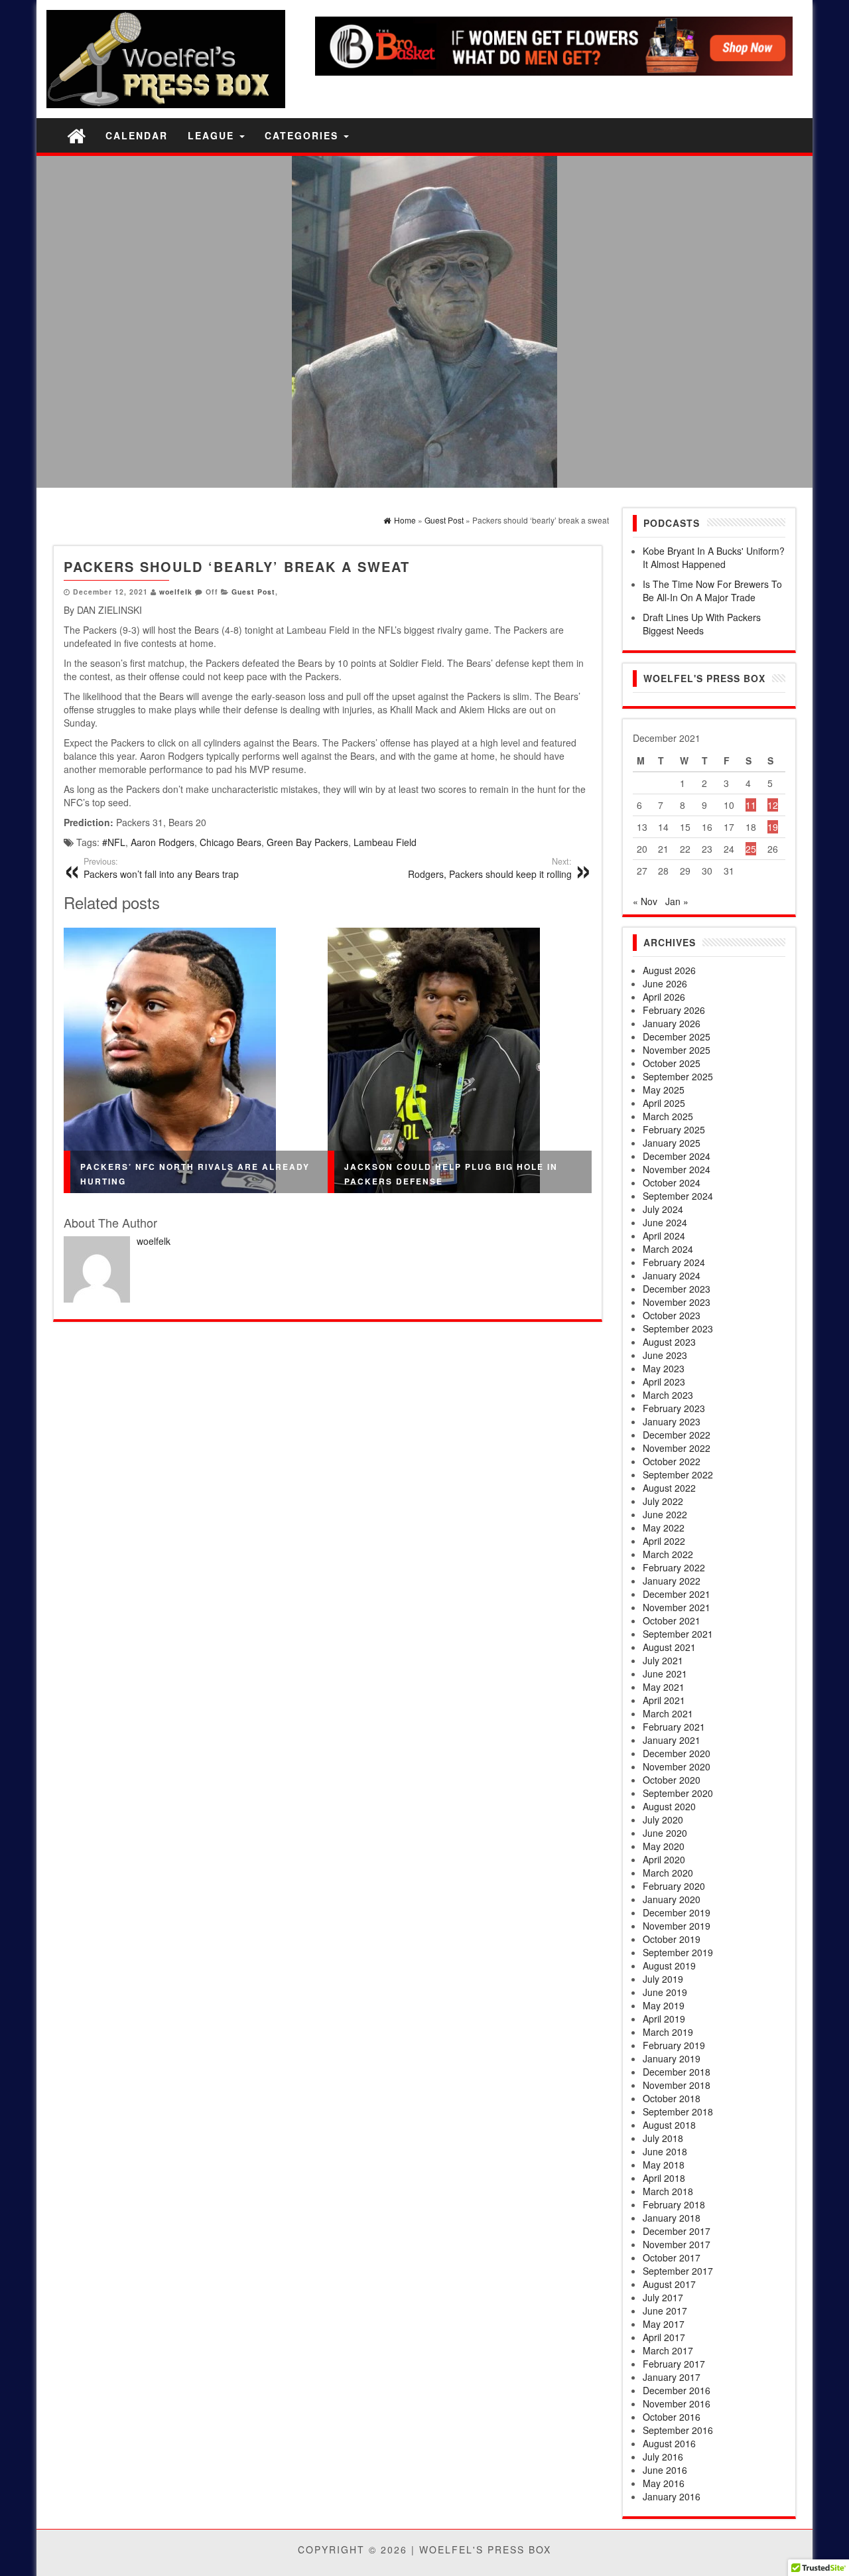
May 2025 (664, 1090)
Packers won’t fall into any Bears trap (161, 868)
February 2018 (674, 2204)
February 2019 (674, 2045)
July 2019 (663, 1979)
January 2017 (672, 2377)
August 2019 (669, 1966)
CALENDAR (137, 135)
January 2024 (672, 1275)
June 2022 (665, 1514)
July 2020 (663, 1820)
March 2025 (668, 1116)
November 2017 (677, 2244)
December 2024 (677, 1156)
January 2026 (672, 1023)
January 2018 (672, 2218)
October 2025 (672, 1063)
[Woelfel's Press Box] (76, 135)
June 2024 (665, 1222)
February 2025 (674, 1129)
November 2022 (677, 1448)
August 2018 (669, 2125)
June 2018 (665, 2151)
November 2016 (677, 2403)
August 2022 (669, 1488)
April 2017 (664, 2337)
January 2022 (672, 1581)
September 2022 (678, 1474)
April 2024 (664, 1236)
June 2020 (665, 1833)
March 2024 (668, 1249)
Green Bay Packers (307, 842)
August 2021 (669, 1647)
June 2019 (665, 1992)
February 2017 (674, 2364)
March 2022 (668, 1554)
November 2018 (677, 2085)
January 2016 (672, 2496)
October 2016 (672, 2417)
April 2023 (664, 1382)
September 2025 (678, 1076)
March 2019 (668, 2032)
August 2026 (669, 970)
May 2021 (664, 1687)
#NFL (114, 842)
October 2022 (672, 1461)
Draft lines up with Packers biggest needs (702, 624)
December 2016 (677, 2390)
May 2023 (664, 1368)
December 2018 (677, 2072)
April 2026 (664, 997)
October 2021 (672, 1620)
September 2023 (678, 1328)
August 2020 (669, 1806)
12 (773, 805)
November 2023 (677, 1302)
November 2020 (677, 1766)
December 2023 (677, 1289)
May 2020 (664, 1846)
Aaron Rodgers (163, 842)
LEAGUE (213, 135)
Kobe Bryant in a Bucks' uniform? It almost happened (714, 557)
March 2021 (668, 1713)
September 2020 (678, 1793)
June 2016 (665, 2470)
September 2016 (678, 2430)
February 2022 (674, 1567)
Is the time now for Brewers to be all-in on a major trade (712, 591)
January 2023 (672, 1421)
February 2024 (674, 1262)
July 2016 (663, 2457)
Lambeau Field (385, 842)
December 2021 (677, 1594)
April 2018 (664, 2178)
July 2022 (663, 1501)
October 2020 (672, 1780)
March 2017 (668, 2350)
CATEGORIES (303, 135)
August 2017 (669, 2284)
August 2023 (669, 1342)
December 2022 (677, 1435)
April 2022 (664, 1541)
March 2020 (668, 1873)
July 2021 (663, 1660)
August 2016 (669, 2443)
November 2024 (677, 1169)
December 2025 (677, 1037)
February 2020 (674, 1886)
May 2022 (664, 1528)
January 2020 (672, 1899)
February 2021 (674, 1727)
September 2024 (678, 1196)
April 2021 (664, 1700)
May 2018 (664, 2165)
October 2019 (672, 1939)
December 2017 (677, 2231)
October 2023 (672, 1315)
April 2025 (664, 1103)
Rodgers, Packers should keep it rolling (490, 868)
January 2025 (672, 1143)
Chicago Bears (230, 842)
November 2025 (677, 1050)
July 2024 (663, 1209)
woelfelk (176, 592)
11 (751, 805)
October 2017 (672, 2257)
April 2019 (664, 2019)
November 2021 (677, 1607)
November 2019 (677, 1926)
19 (773, 827)
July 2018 (663, 2138)
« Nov (645, 901)
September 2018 (678, 2111)
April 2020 (664, 1859)
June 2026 (665, 983)
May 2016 (664, 2483)
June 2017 (665, 2311)
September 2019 (678, 1952)
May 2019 (664, 2005)
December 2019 (677, 1912)
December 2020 (677, 1753)
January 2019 (672, 2058)
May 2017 (664, 2324)
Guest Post (253, 592)
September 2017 (678, 2271)
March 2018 (668, 2191)
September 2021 (678, 1634)
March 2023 (668, 1395)
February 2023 (674, 1408)
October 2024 (672, 1182)
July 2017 (663, 2297)
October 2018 (672, 2098)
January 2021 (672, 1740)
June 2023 (665, 1355)
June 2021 (665, 1674)
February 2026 (674, 1010)
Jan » (677, 901)
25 (751, 849)
